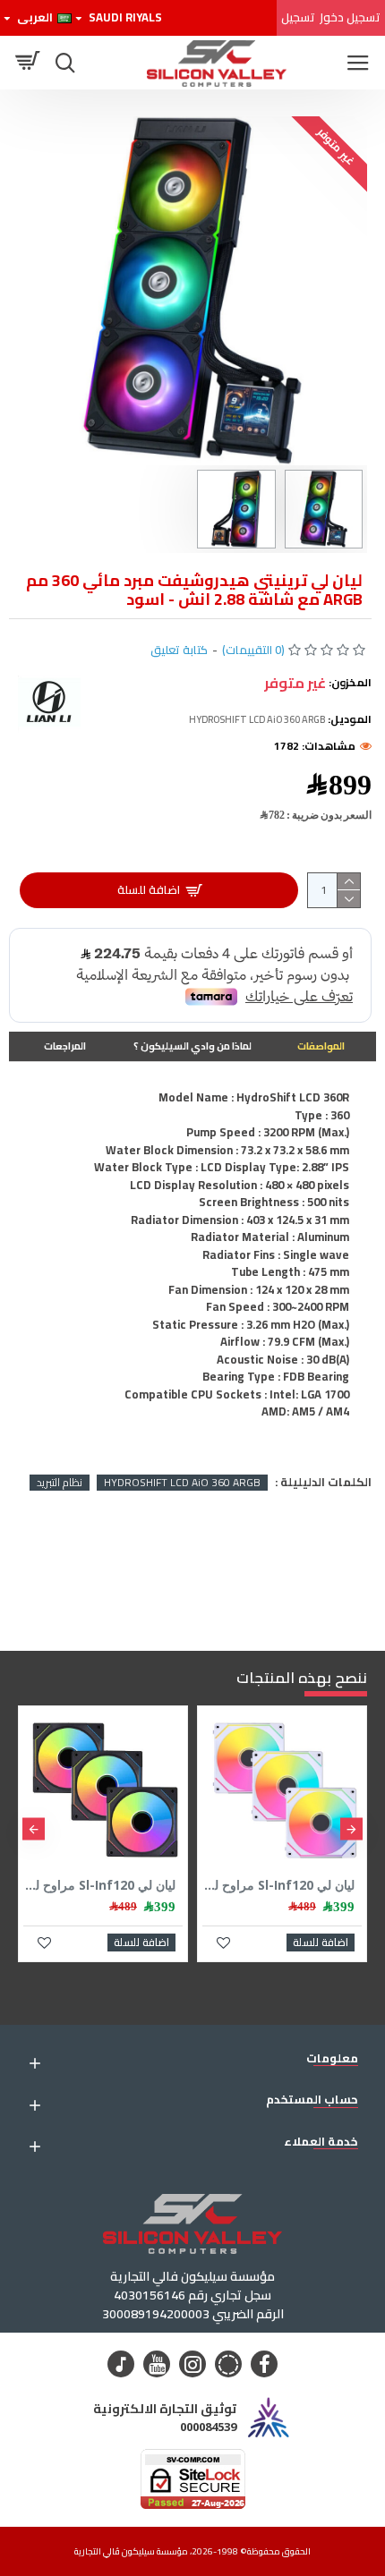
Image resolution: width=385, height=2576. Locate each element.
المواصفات (321, 1046)
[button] (351, 1829)
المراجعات (65, 1046)
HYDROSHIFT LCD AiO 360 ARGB (182, 1483)
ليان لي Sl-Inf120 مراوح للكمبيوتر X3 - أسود (99, 1885)
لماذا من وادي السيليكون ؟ (192, 1046)
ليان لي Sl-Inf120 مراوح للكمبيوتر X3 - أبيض (278, 1885)
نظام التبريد (60, 1483)
